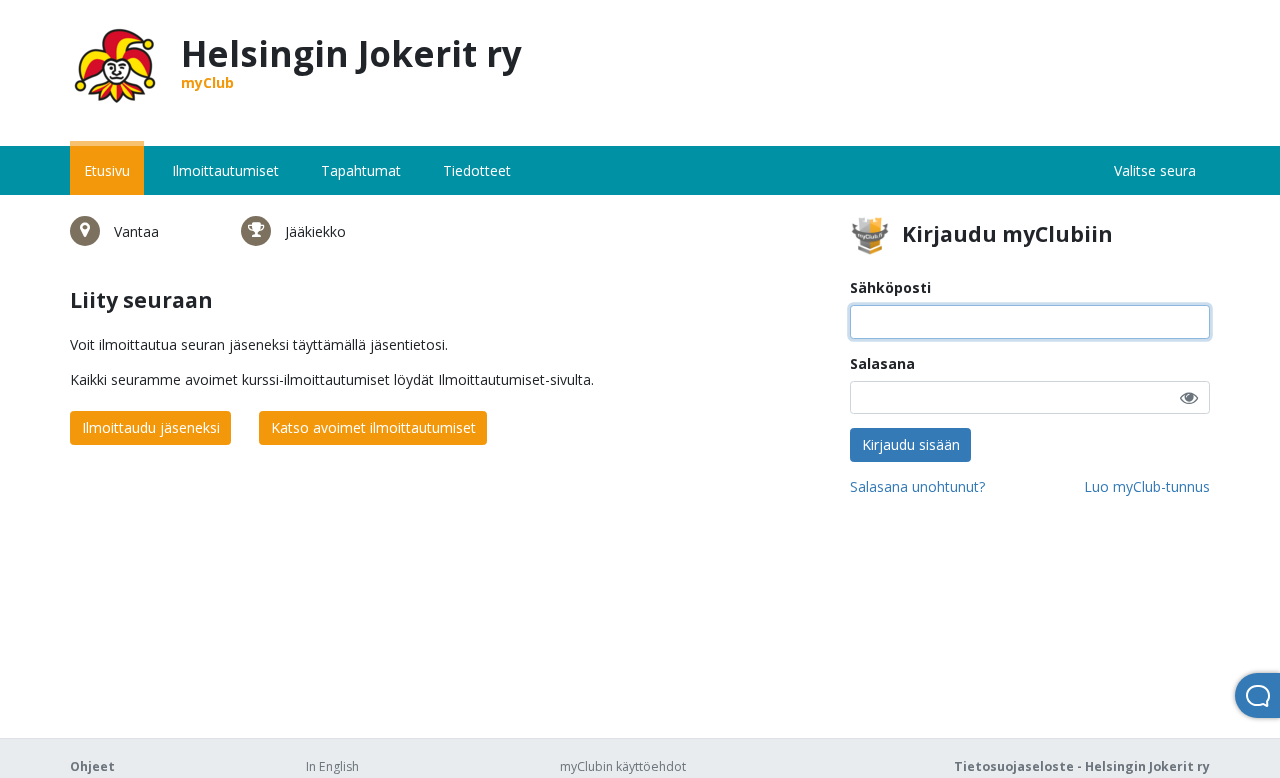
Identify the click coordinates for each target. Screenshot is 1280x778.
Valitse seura (1155, 170)
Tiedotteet (477, 170)
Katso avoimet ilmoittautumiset (373, 427)
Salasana (882, 363)
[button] (1189, 397)
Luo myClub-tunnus (1147, 486)
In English (332, 766)
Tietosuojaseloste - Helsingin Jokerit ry (1082, 766)
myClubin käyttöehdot (623, 766)
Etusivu (107, 170)
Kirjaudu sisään (911, 444)
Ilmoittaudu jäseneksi (151, 427)
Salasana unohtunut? (917, 486)
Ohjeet (92, 766)
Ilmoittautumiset (225, 170)
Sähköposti (890, 287)
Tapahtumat (361, 170)
